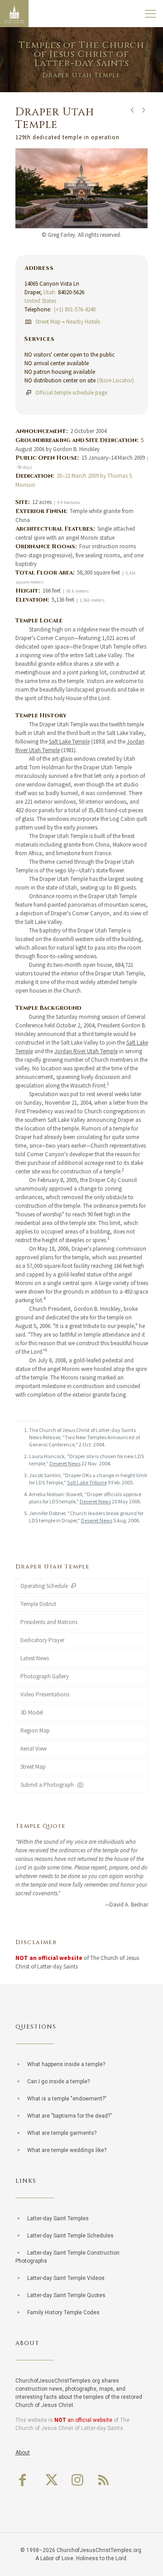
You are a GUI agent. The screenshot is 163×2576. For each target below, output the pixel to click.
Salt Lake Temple (69, 742)
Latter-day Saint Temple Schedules (70, 2236)
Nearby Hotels (83, 322)
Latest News (35, 1658)
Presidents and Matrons (49, 1622)
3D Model (32, 1712)
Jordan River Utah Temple (86, 1051)
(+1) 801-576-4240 (75, 309)
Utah (49, 292)
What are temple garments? (62, 2133)
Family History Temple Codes (63, 2312)
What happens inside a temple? (66, 2064)
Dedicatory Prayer (42, 1640)
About (23, 2453)
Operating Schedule (45, 1586)
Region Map (35, 1731)
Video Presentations (45, 1694)
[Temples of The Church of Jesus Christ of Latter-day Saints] (14, 14)
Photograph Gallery (45, 1676)
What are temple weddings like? (67, 2150)
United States (40, 301)
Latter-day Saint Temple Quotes (66, 2295)
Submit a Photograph (48, 1785)
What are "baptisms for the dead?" (70, 2116)
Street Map (48, 322)
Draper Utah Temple (53, 1567)
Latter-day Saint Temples (58, 2218)
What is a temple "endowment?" (67, 2099)
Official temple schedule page (71, 393)
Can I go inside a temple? (58, 2082)
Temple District (38, 1604)
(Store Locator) (115, 380)
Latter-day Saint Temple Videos (66, 2278)
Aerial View (34, 1749)
